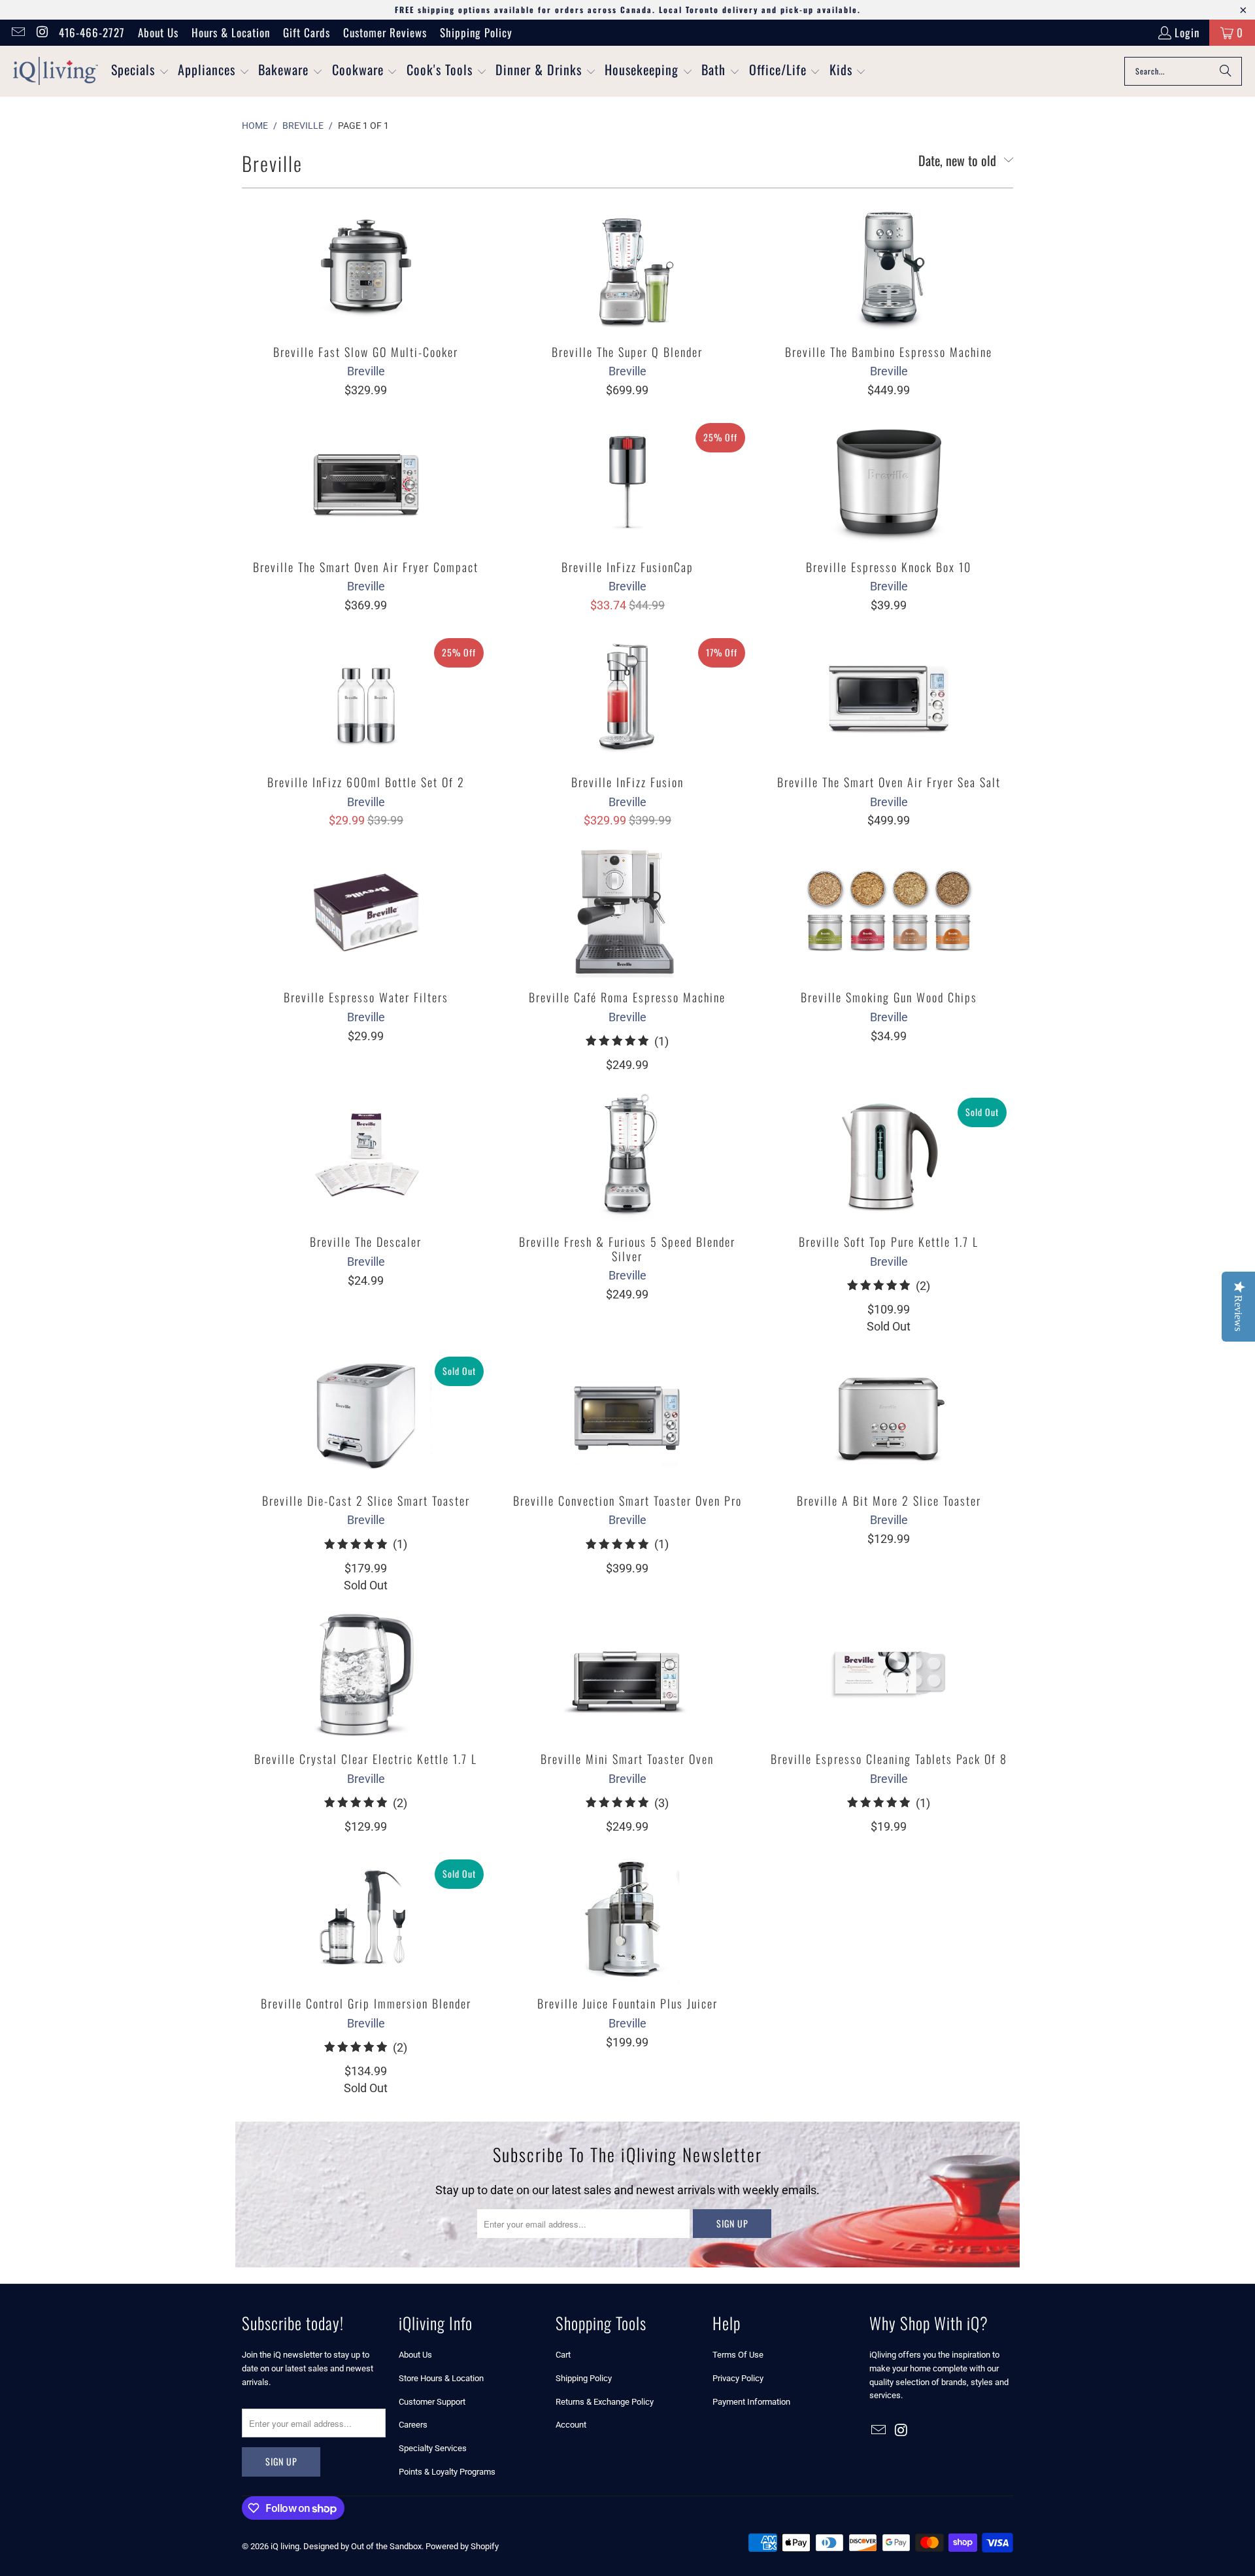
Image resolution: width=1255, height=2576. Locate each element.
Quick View (366, 295)
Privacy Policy (738, 2378)
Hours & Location (231, 32)
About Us (158, 32)
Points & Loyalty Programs (447, 2472)
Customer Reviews (385, 32)
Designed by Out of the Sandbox (362, 2546)
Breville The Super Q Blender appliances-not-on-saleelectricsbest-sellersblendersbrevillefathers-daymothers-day (627, 267)
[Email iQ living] (17, 32)
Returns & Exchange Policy (605, 2402)
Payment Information (751, 2402)
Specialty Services (433, 2448)
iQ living (285, 2546)
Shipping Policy (476, 32)
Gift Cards (307, 32)
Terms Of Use (738, 2355)
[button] (140, 71)
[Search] (1226, 71)
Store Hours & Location (441, 2378)
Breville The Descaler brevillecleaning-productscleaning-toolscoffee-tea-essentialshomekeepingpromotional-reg (366, 1157)
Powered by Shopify (462, 2546)
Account (571, 2425)
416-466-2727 (92, 32)
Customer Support (432, 2402)
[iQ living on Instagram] (42, 32)
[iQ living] (56, 71)
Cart (563, 2355)
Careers (413, 2425)
